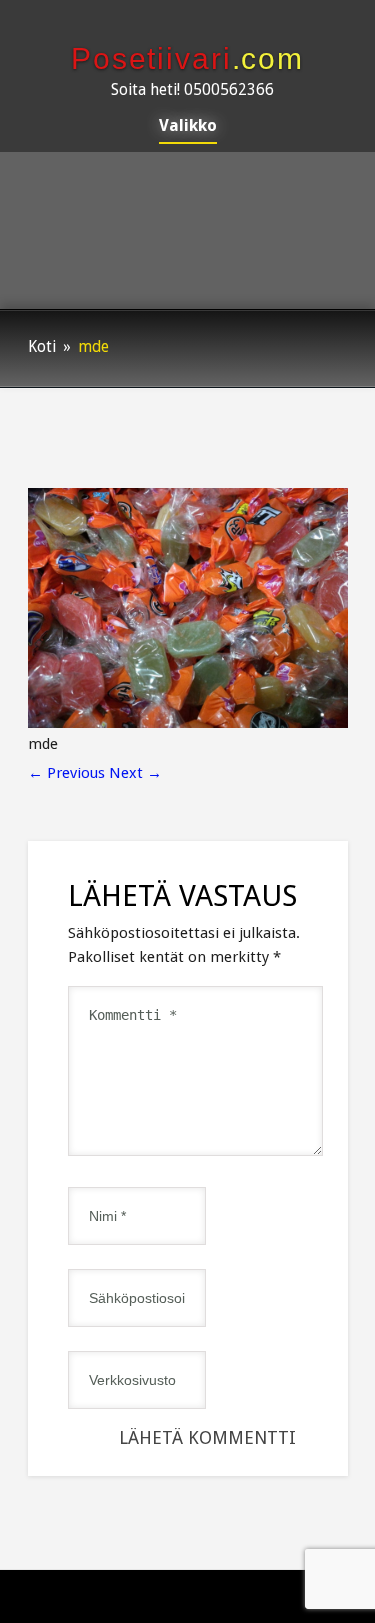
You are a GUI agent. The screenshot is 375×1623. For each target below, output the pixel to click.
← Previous (66, 773)
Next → (135, 773)
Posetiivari (187, 58)
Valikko (188, 126)
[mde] (188, 723)
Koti (42, 347)
